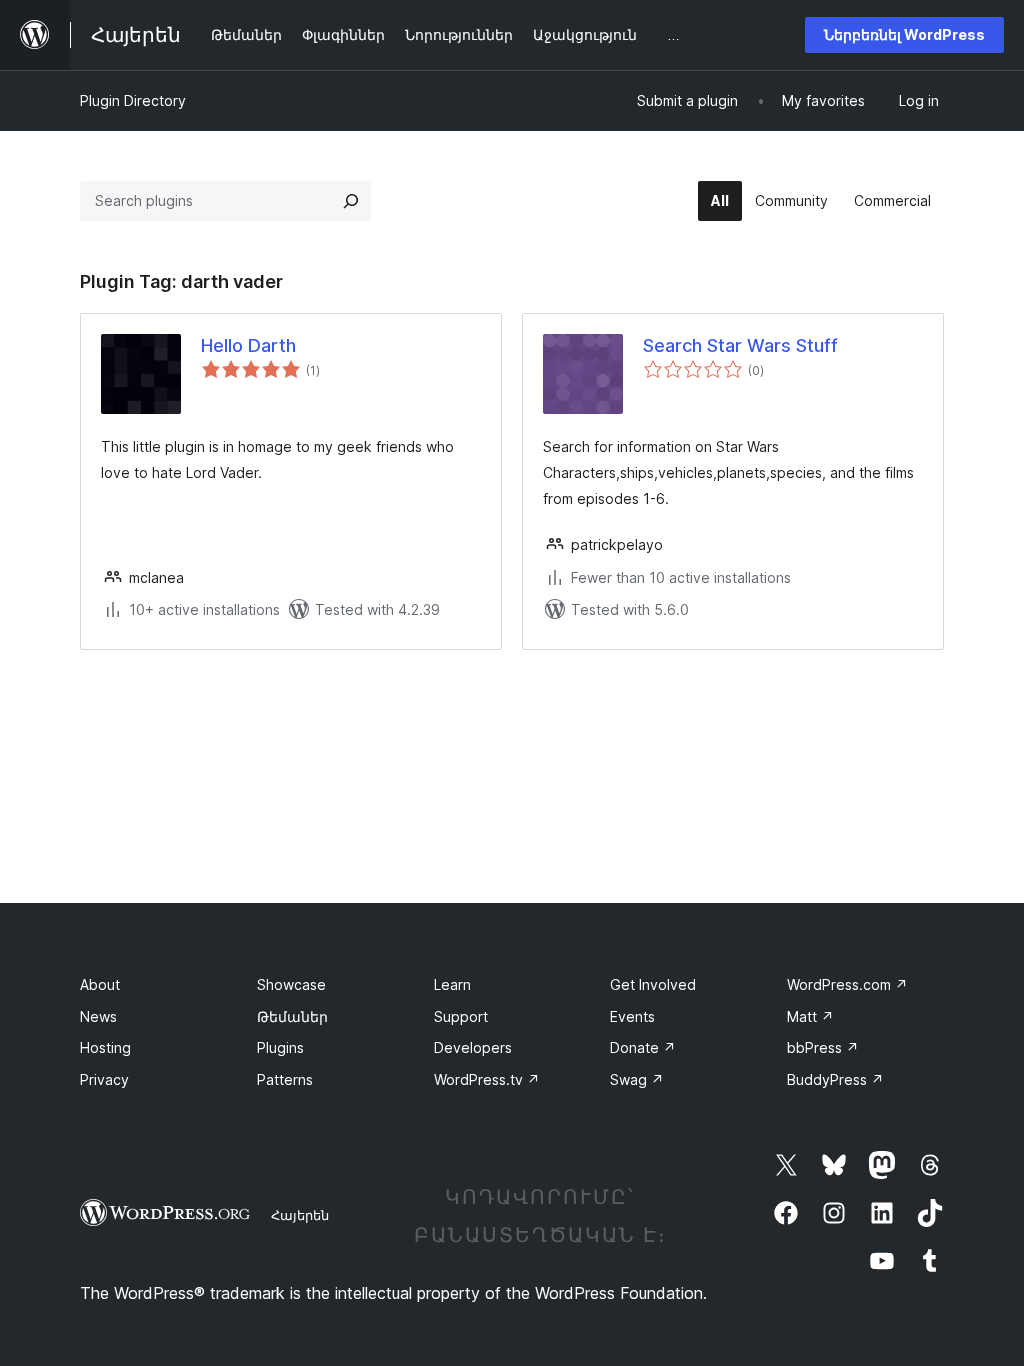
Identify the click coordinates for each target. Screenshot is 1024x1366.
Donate (643, 1047)
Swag (637, 1079)
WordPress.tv (487, 1079)
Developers (473, 1047)
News (98, 1016)
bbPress (823, 1047)
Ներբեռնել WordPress (904, 34)
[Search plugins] (351, 201)
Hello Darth (248, 345)
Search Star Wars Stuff (740, 345)
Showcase (291, 984)
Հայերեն (300, 1215)
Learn (452, 984)
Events (632, 1016)
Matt (810, 1016)
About (100, 984)
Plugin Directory (133, 100)
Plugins (280, 1047)
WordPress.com (847, 984)
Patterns (285, 1079)
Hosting (105, 1047)
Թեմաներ (292, 1016)
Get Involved (653, 984)
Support (461, 1016)
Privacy (104, 1079)
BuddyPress (835, 1079)
